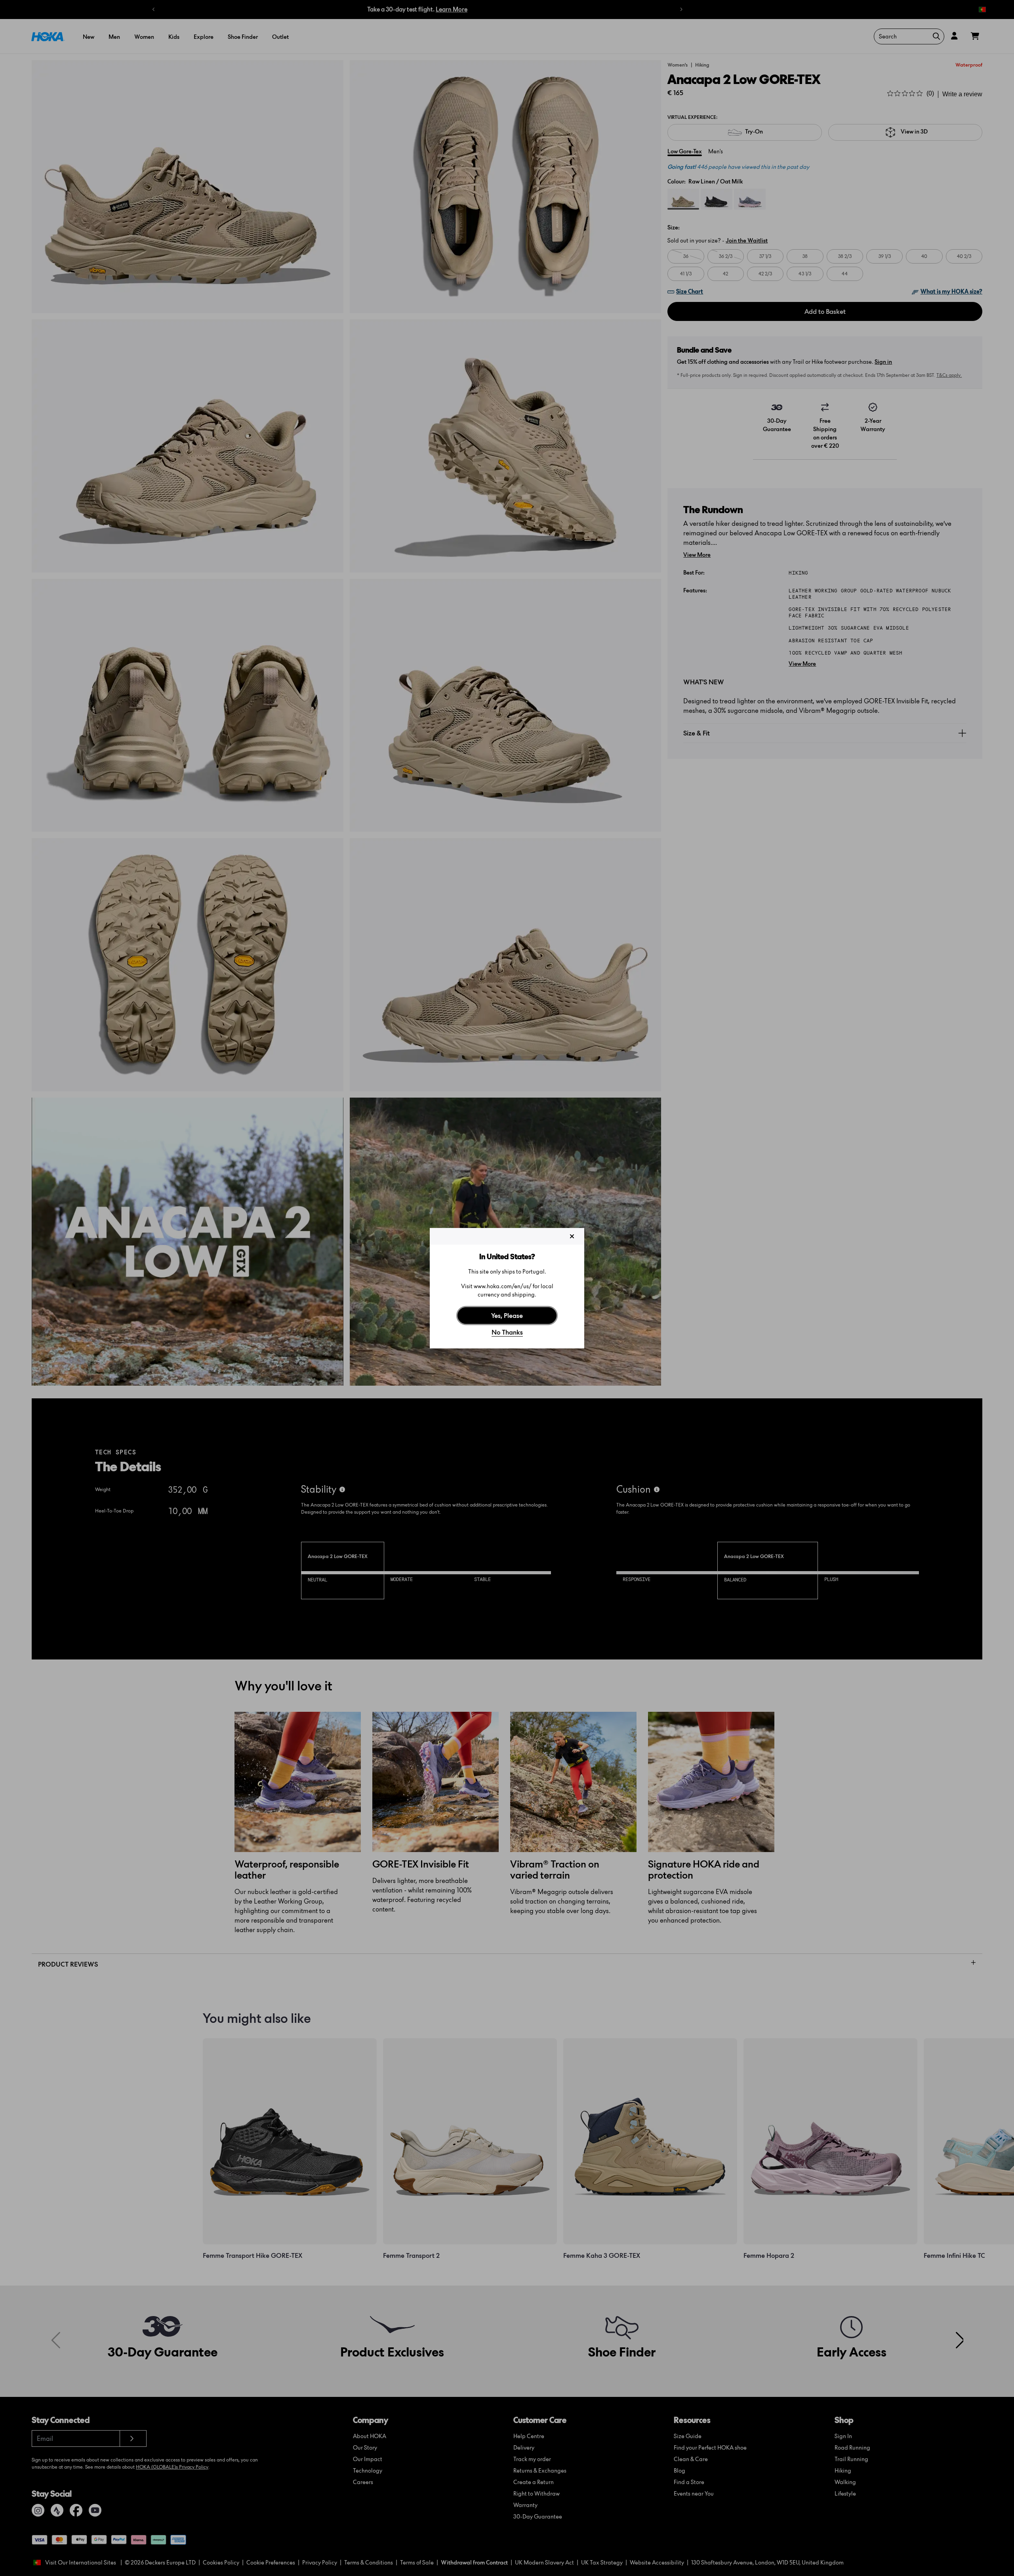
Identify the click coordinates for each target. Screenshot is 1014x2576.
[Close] (572, 1236)
